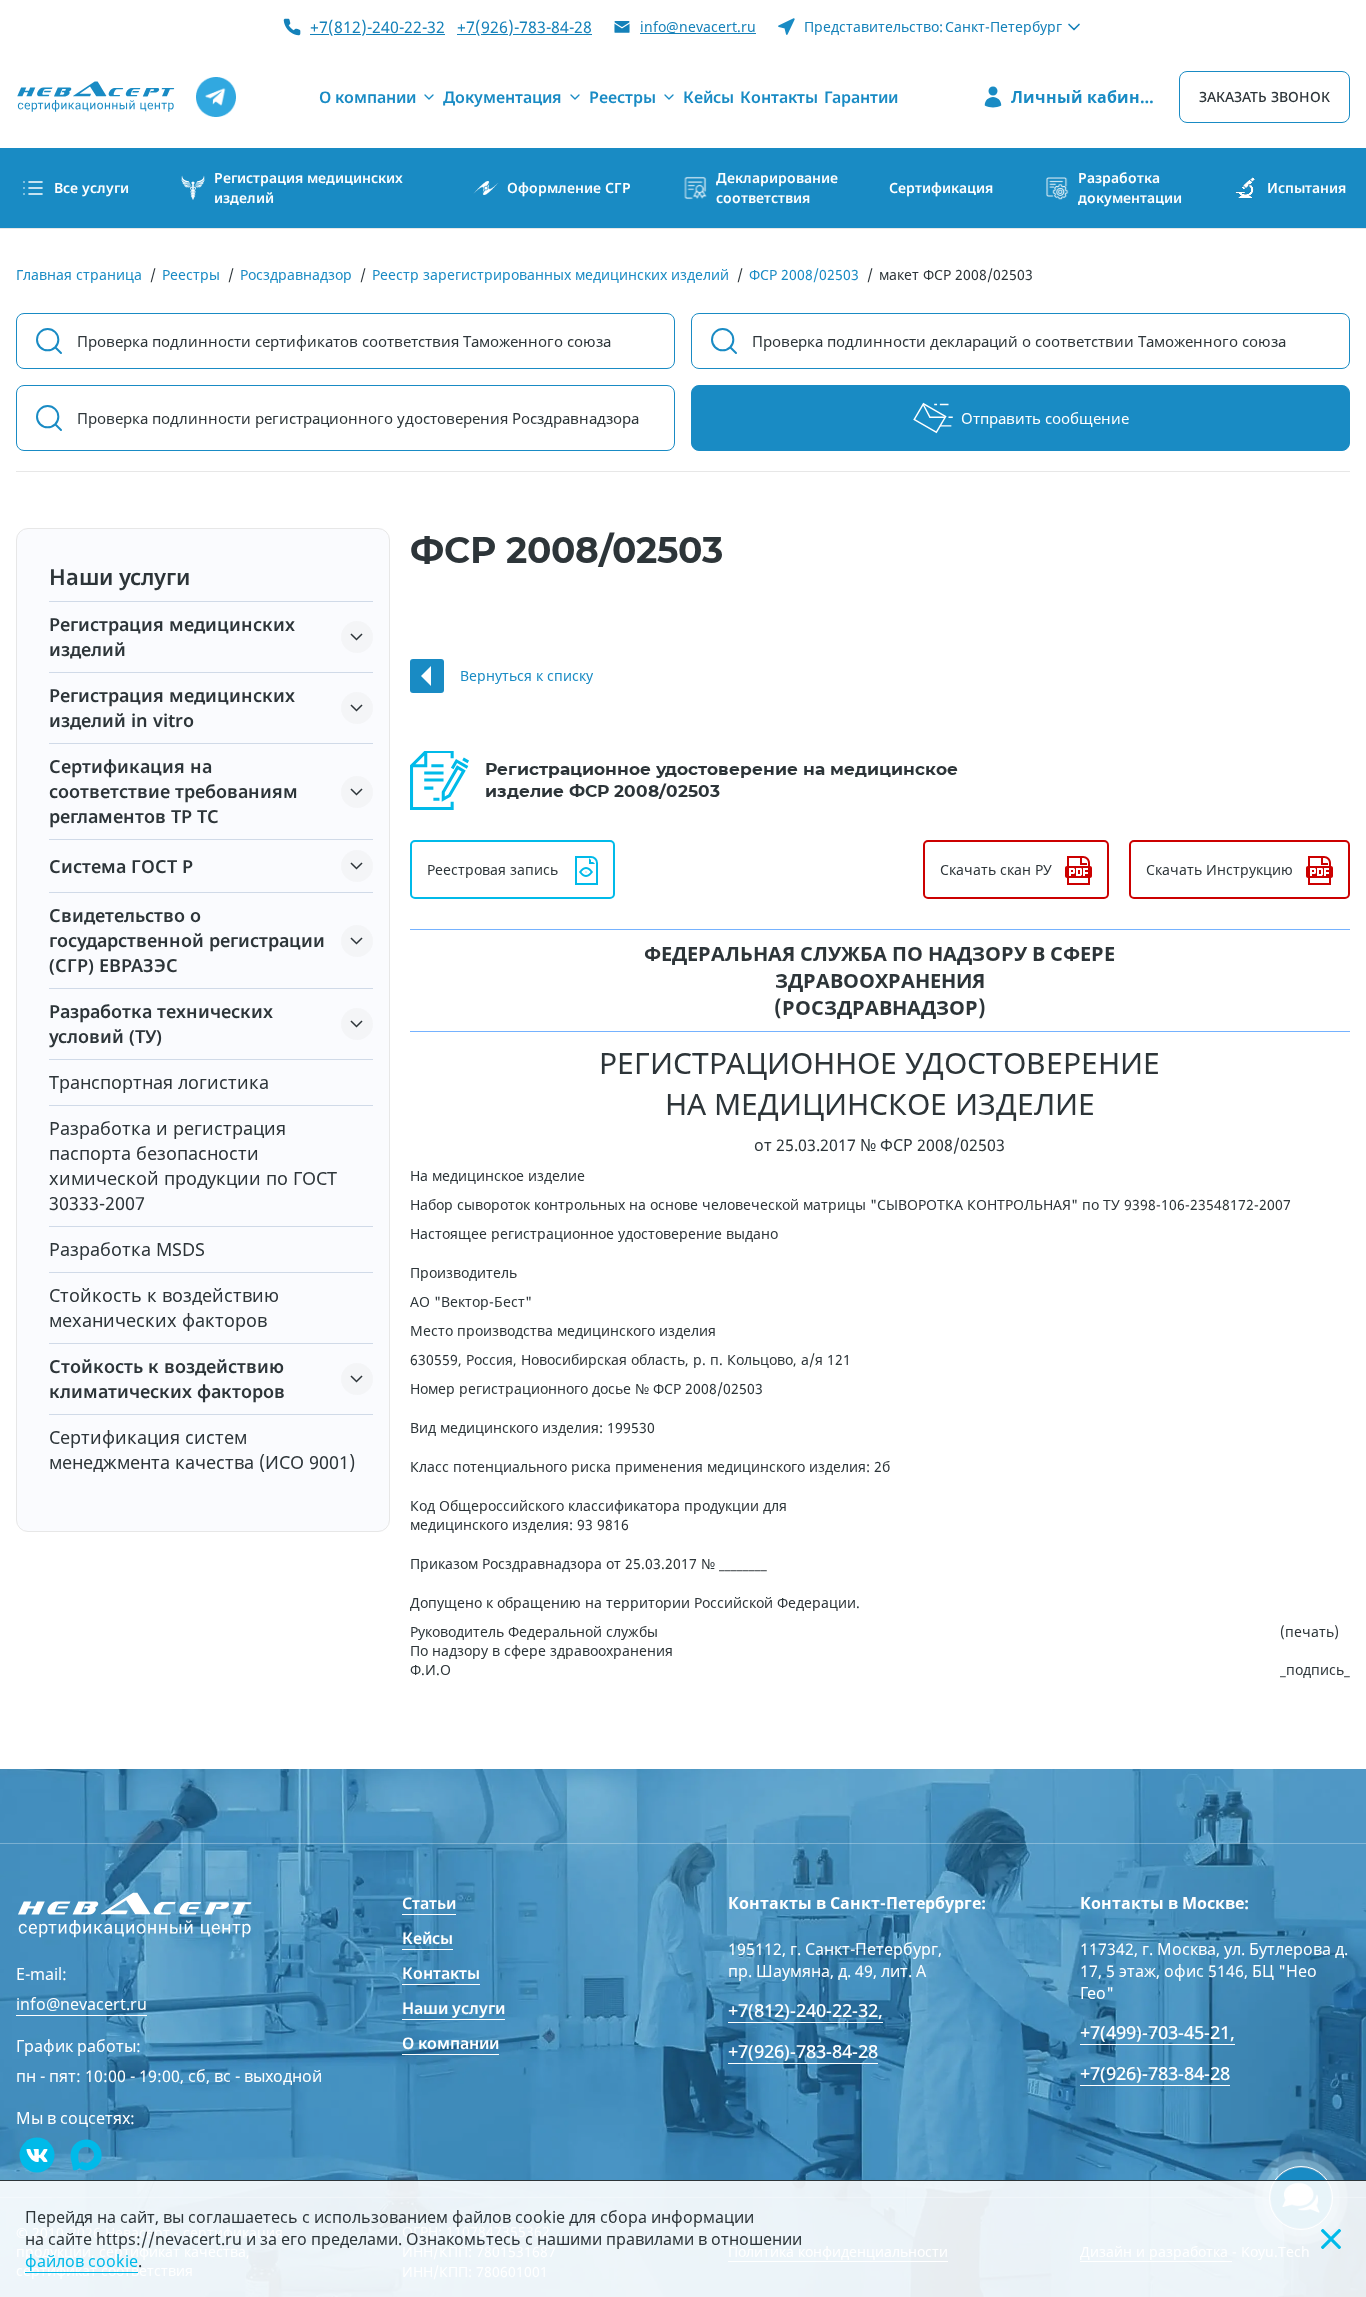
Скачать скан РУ (996, 869)
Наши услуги (453, 2008)
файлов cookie (81, 2261)
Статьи (429, 1903)
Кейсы (427, 1938)
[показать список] (357, 637)
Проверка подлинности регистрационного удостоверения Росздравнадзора (358, 418)
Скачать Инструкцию (1219, 869)
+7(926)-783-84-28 (524, 27)
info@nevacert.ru (698, 26)
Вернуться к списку (526, 675)
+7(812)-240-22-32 (377, 27)
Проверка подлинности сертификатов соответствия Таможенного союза (344, 341)
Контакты (441, 1973)
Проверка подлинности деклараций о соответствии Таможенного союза (1019, 341)
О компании (450, 2043)
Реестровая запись (492, 869)
